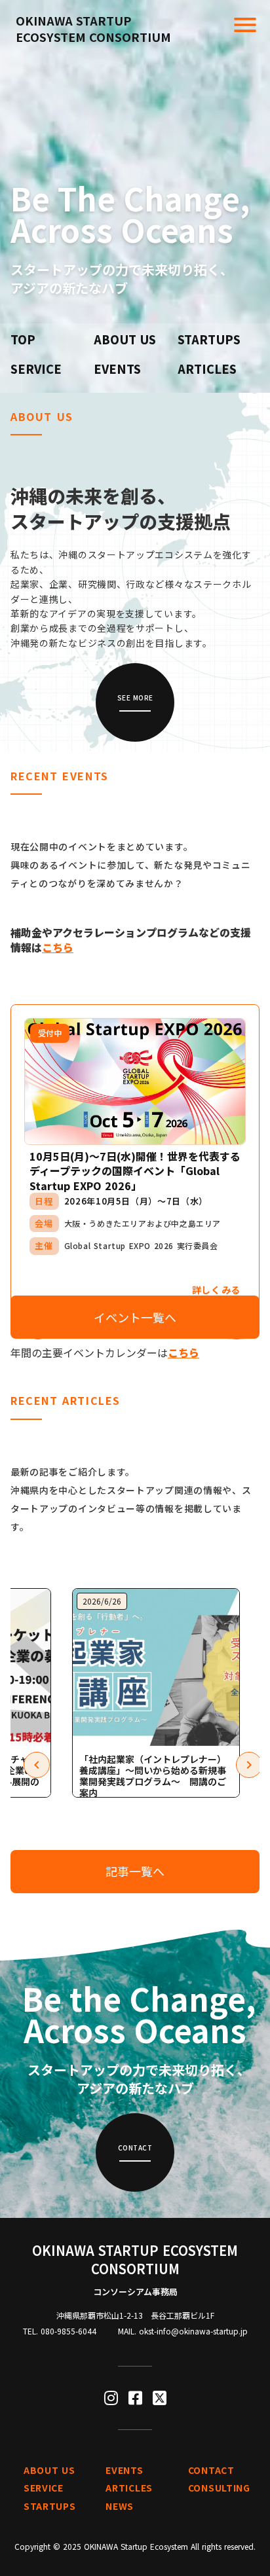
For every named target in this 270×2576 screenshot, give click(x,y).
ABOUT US (125, 339)
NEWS (120, 2506)
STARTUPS (209, 339)
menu (245, 25)
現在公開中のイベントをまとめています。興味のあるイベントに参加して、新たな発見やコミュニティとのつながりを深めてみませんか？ (131, 865)
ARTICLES (207, 369)
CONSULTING (219, 2488)
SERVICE (36, 369)
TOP (23, 339)
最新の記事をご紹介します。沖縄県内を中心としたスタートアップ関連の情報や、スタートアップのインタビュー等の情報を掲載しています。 (131, 1499)
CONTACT (211, 2470)
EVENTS (117, 369)
